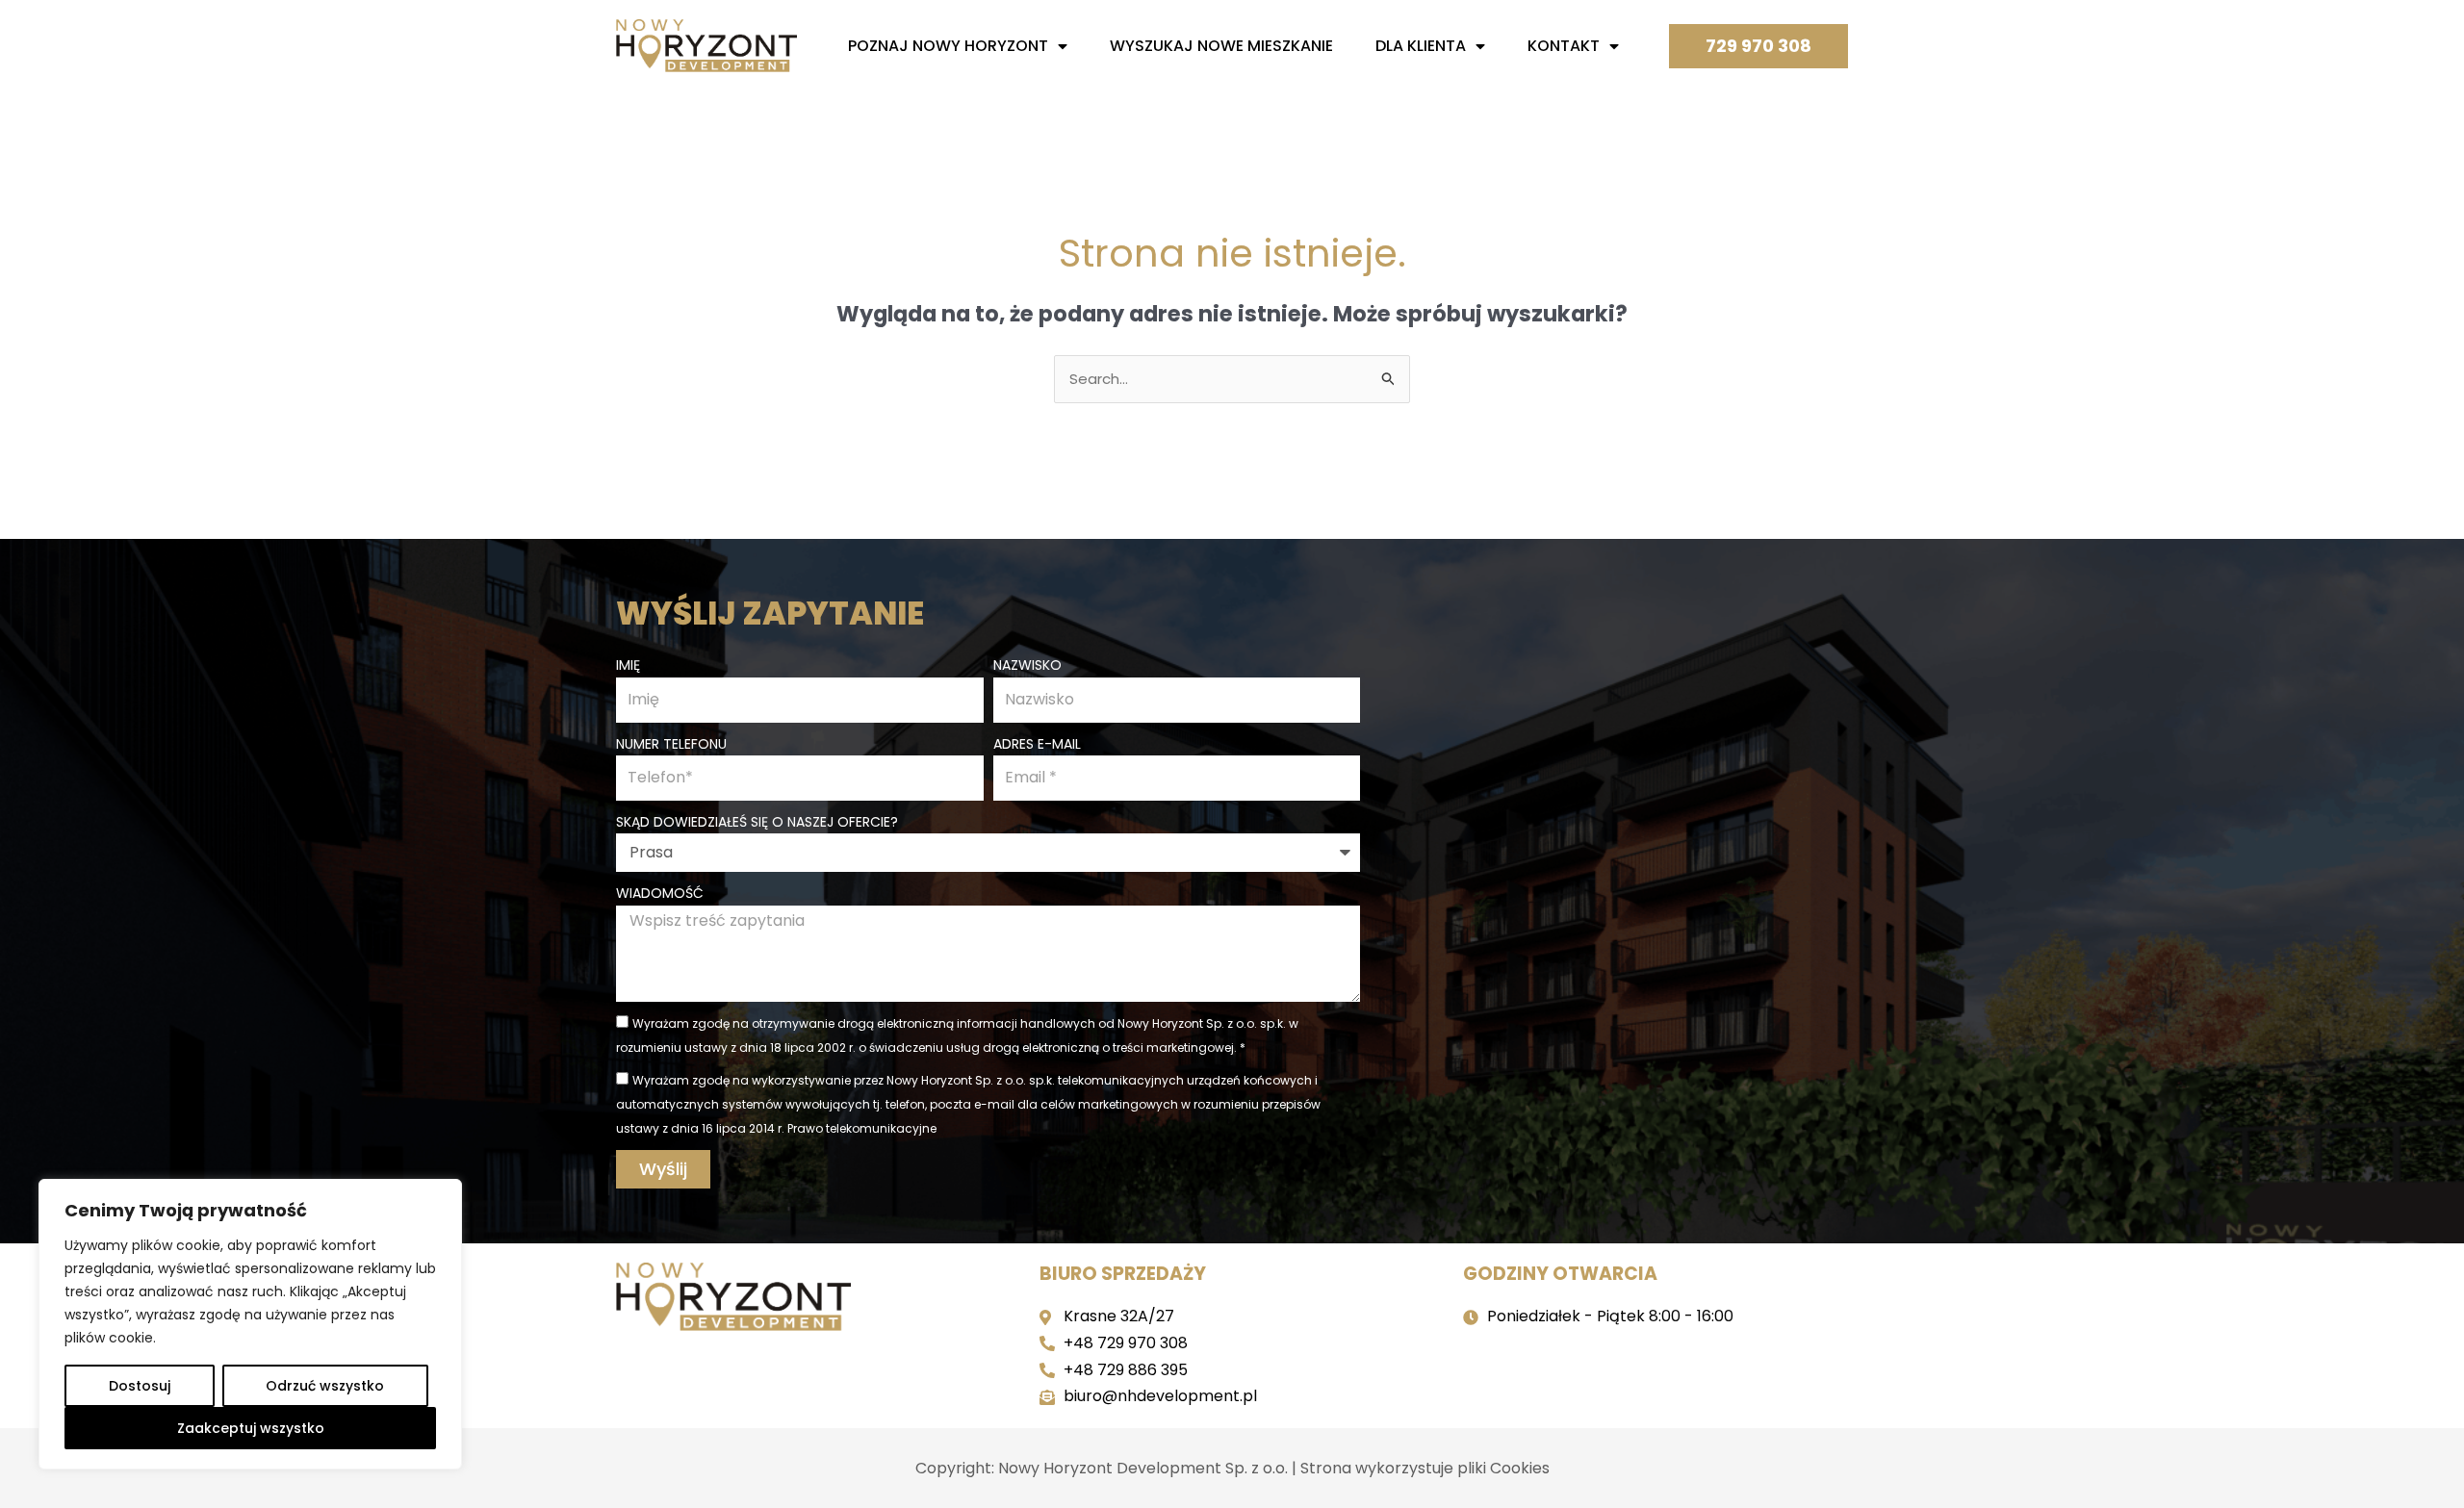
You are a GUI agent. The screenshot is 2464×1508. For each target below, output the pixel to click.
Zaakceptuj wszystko (251, 1428)
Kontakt (1564, 46)
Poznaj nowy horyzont (948, 46)
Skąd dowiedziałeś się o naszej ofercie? (757, 822)
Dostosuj (140, 1386)
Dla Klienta (1421, 46)
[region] (250, 1324)
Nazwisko (1027, 665)
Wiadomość (660, 893)
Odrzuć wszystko (325, 1386)
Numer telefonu (671, 744)
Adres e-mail (1037, 744)
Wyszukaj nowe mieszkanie (1221, 46)
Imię (628, 665)
